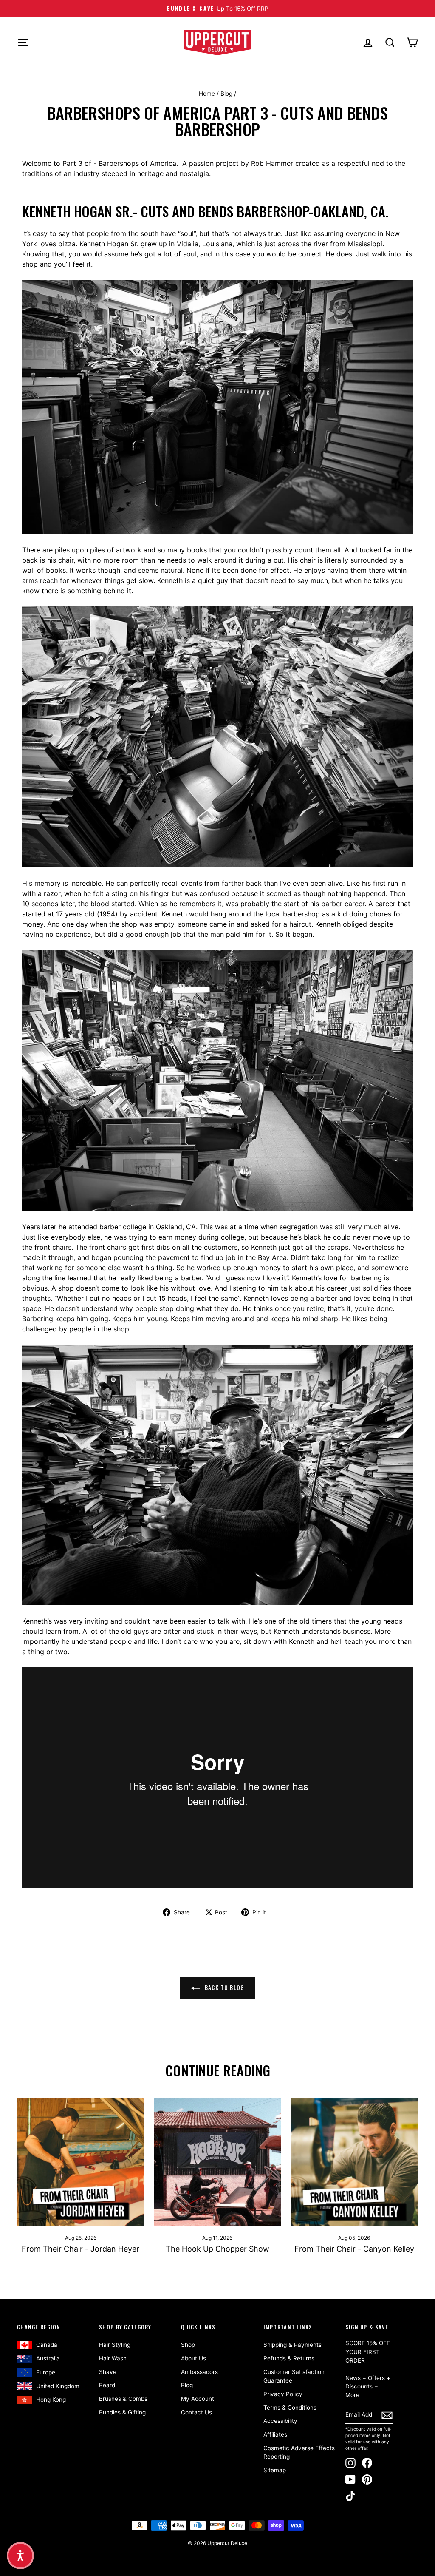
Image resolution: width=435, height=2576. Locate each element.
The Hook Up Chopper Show (217, 2249)
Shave (108, 2372)
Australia (48, 2358)
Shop (188, 2345)
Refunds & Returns (289, 2358)
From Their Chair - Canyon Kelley (354, 2249)
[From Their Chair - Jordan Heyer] (81, 2162)
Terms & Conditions (290, 2408)
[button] (20, 2556)
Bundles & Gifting (122, 2412)
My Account (198, 2399)
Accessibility (280, 2421)
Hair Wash (113, 2358)
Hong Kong (51, 2400)
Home (207, 94)
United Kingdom (58, 2386)
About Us (193, 2358)
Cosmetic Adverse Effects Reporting (299, 2452)
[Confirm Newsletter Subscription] (387, 2415)
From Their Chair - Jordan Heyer (81, 2249)
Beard (107, 2385)
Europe (46, 2372)
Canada (47, 2345)
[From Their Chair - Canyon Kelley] (354, 2162)
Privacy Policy (283, 2394)
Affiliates (275, 2434)
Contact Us (196, 2412)
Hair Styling (115, 2345)
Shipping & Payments (292, 2345)
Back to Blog (224, 1987)
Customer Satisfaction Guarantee (294, 2376)
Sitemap (275, 2470)
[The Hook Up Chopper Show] (217, 2162)
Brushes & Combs (123, 2399)
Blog (226, 94)
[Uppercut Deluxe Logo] (217, 43)
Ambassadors (199, 2372)
